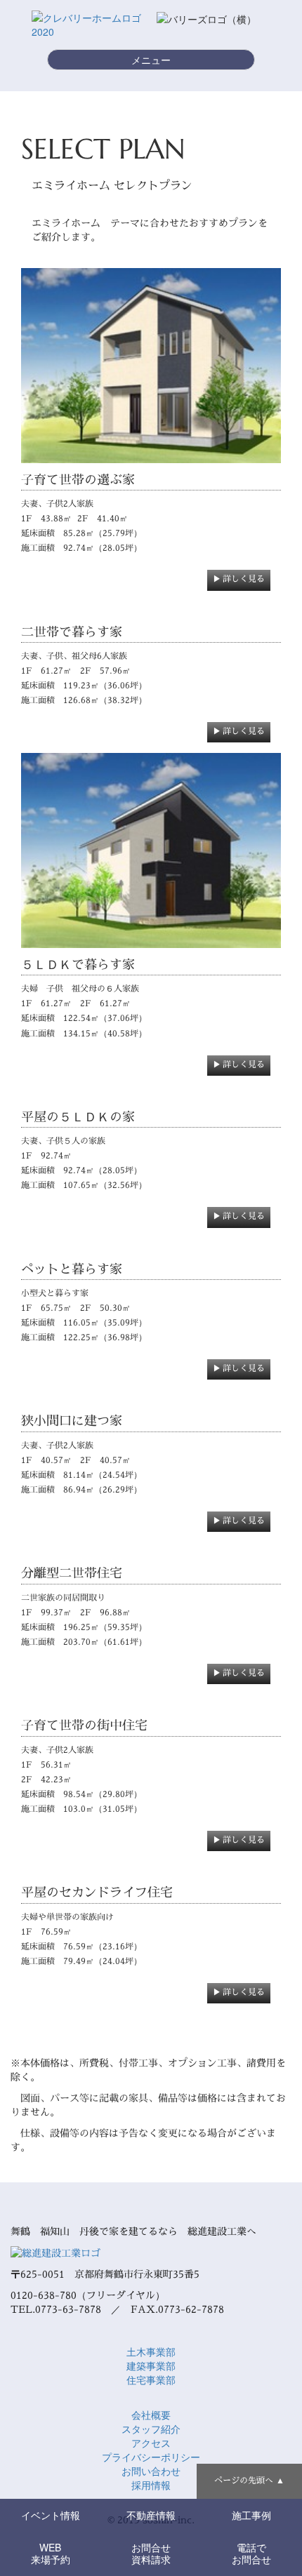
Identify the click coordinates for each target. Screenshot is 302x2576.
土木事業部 (151, 2351)
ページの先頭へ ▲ (249, 2480)
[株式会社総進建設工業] (55, 2252)
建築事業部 (151, 2365)
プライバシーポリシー (151, 2457)
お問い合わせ (151, 2471)
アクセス (151, 2443)
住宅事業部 (151, 2380)
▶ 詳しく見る (239, 579)
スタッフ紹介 (151, 2429)
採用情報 (151, 2485)
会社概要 (151, 2415)
